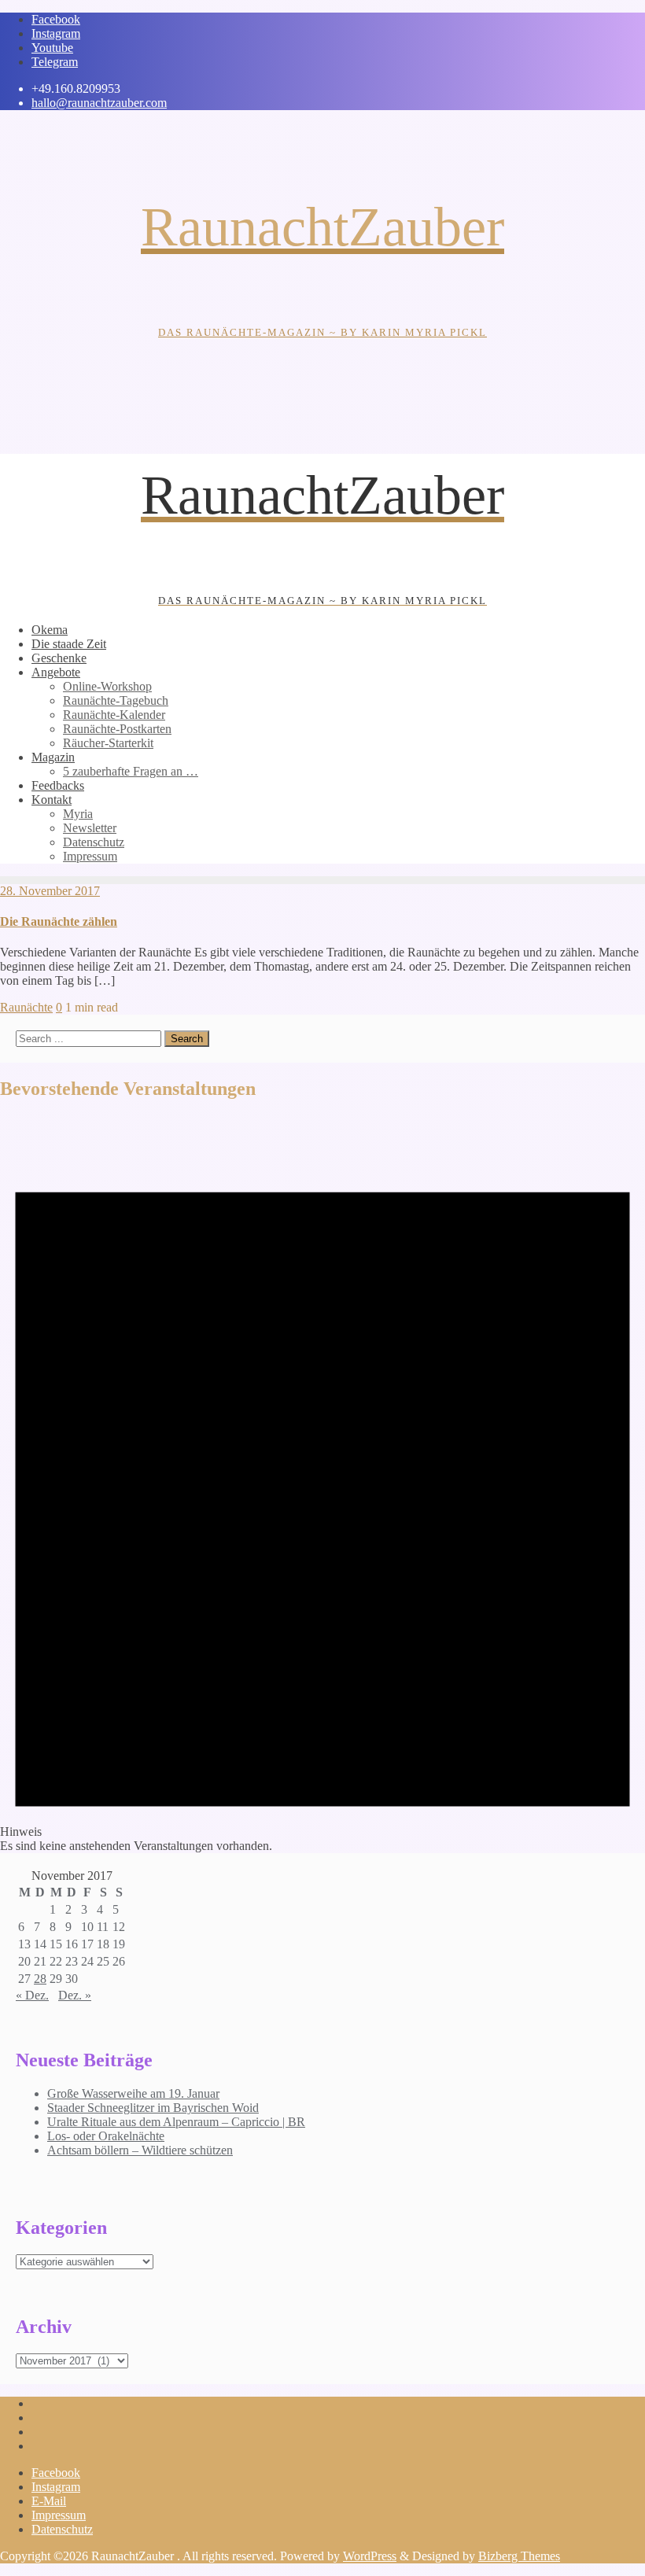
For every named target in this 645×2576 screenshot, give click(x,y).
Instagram (56, 2487)
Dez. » (75, 1995)
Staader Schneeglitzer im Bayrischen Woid (153, 2108)
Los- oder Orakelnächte (106, 2136)
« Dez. (32, 1995)
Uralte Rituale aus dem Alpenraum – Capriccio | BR (176, 2122)
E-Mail (49, 2501)
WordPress (370, 2556)
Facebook (56, 2473)
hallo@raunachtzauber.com (99, 103)
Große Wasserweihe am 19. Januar (133, 2093)
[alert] (322, 1484)
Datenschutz (62, 2529)
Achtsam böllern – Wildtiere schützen (140, 2150)
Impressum (59, 2515)
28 (40, 1979)
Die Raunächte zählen (59, 921)
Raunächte (26, 1007)
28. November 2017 (50, 891)
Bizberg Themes (519, 2556)
